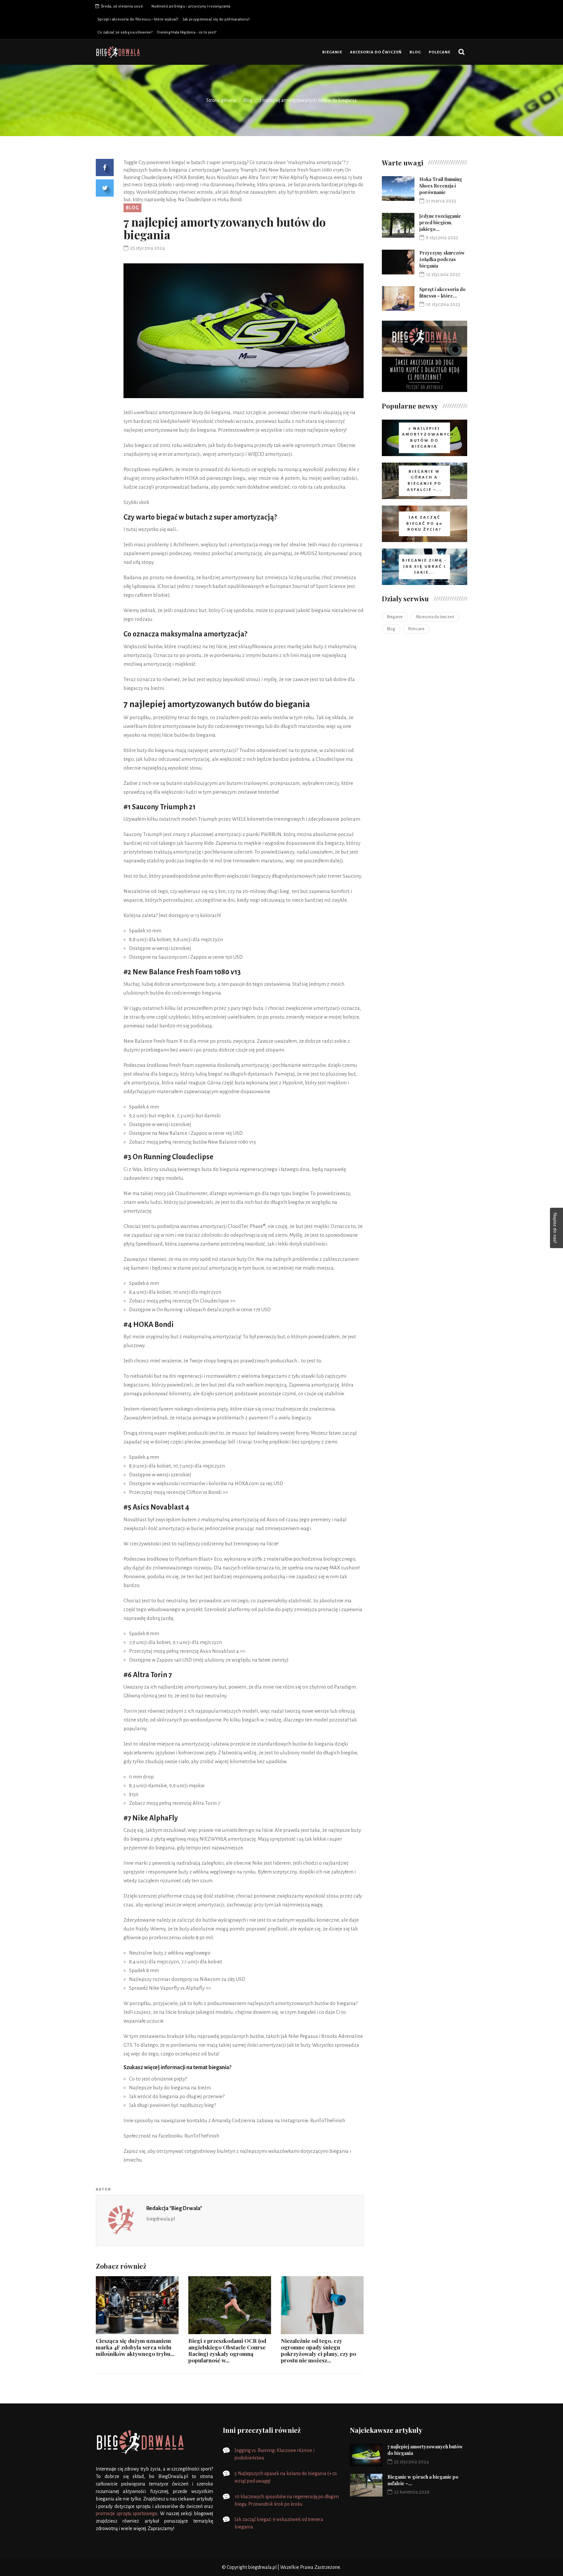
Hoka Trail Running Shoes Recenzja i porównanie (441, 186)
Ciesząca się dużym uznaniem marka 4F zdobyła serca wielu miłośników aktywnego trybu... (135, 2347)
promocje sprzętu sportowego (126, 2513)
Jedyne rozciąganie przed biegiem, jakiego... (440, 223)
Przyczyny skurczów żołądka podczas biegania (442, 259)
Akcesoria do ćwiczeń (376, 52)
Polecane (440, 52)
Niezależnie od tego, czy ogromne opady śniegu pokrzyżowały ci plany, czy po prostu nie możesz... (318, 2350)
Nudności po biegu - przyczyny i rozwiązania (191, 6)
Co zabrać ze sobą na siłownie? (125, 32)
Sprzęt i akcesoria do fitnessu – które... (442, 292)
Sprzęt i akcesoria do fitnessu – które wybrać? (138, 19)
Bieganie (332, 52)
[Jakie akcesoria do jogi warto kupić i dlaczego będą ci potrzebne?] (425, 356)
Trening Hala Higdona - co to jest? (187, 32)
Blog (415, 52)
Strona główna (221, 100)
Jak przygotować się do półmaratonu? (216, 19)
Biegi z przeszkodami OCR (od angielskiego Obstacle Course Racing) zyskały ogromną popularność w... (227, 2350)
